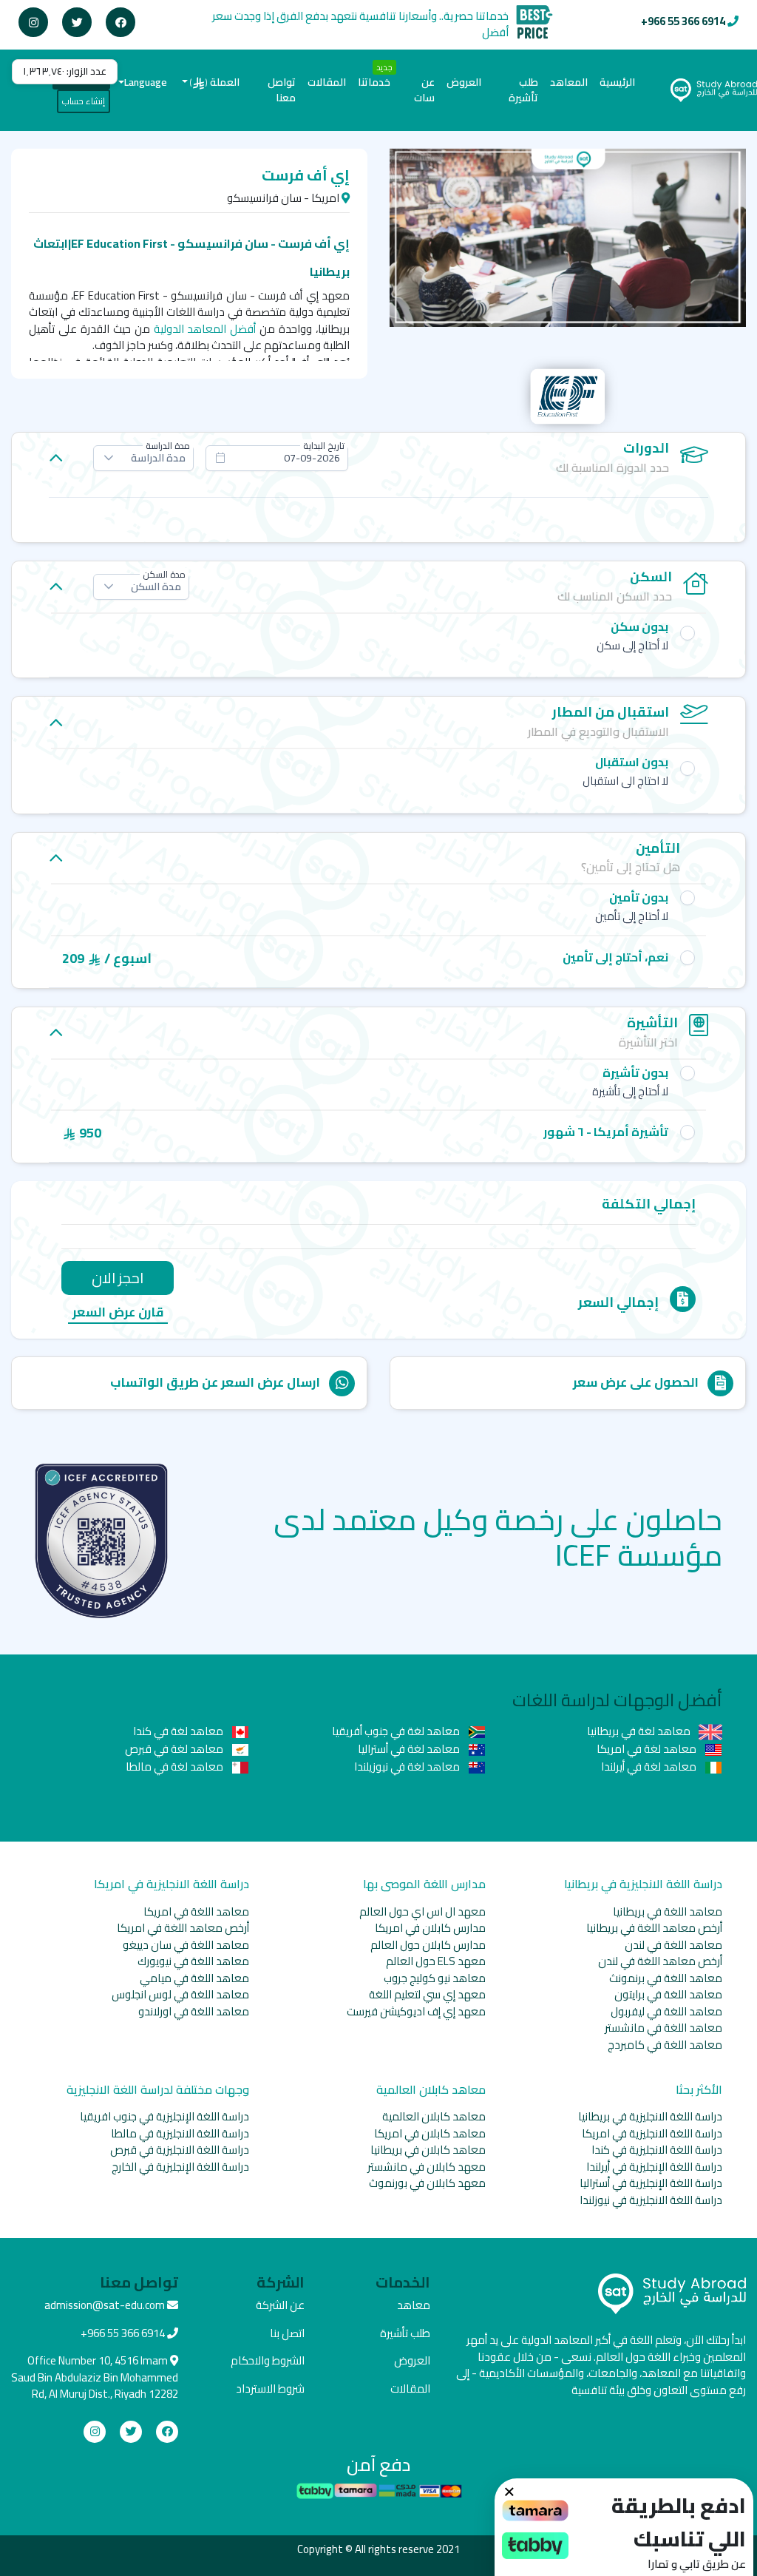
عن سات (424, 90)
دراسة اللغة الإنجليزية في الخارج (180, 2167)
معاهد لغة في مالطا (176, 1767)
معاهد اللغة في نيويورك (193, 1961)
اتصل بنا (287, 2333)
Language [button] (146, 82)
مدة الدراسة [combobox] (158, 458)
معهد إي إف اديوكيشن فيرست (416, 2011)
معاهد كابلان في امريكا (430, 2133)
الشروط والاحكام (268, 2360)
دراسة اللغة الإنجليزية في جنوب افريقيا (164, 2116)
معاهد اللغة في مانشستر (663, 2028)
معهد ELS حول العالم (436, 1961)
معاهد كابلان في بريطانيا (428, 2150)
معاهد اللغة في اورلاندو (194, 2011)
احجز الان (118, 1278)
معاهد (414, 2305)
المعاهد (569, 82)
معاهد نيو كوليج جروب (435, 1978)
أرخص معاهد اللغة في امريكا (183, 1928)
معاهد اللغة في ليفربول (666, 2011)
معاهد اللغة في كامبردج (665, 2045)
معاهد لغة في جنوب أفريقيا (397, 1731)
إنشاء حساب (84, 101)
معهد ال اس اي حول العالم (422, 1911)
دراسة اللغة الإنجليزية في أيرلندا (654, 2167)
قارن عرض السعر (118, 1313)
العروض (464, 82)
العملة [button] (215, 82)
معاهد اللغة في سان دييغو (186, 1945)
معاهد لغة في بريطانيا (640, 1731)
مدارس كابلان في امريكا (430, 1928)
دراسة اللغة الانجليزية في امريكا (652, 2133)
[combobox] (277, 458)
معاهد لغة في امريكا (648, 1749)
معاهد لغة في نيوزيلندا (408, 1767)
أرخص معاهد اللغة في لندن (660, 1961)
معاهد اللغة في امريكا (196, 1911)
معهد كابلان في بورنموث (427, 2183)
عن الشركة (280, 2305)
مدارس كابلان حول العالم (428, 1945)
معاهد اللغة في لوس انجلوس (180, 1994)
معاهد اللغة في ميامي (194, 1978)
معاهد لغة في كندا (179, 1731)
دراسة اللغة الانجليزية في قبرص (180, 2150)
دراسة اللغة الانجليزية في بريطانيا (650, 2116)
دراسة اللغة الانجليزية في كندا (657, 2150)
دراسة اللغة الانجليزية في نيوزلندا (651, 2200)
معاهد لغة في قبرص (175, 1749)
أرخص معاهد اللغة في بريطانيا (654, 1928)
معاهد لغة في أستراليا (410, 1749)
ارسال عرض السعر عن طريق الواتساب (215, 1382)
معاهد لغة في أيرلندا (650, 1767)
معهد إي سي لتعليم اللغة (427, 1994)
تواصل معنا (282, 90)
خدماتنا (374, 82)
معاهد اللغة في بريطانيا (668, 1911)
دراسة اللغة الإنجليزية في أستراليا (651, 2183)
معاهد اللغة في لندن (673, 1945)
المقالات (327, 82)
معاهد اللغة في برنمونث (666, 1978)
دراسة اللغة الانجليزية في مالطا (180, 2133)
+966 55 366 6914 (683, 21)
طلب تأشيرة (523, 90)
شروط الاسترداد (270, 2389)
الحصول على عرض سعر (636, 1382)
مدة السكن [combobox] (156, 586)
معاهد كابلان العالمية (434, 2116)
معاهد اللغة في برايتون (668, 1994)
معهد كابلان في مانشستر (427, 2167)
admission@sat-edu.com (105, 2305)
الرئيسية (614, 82)
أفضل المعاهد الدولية (205, 329)
